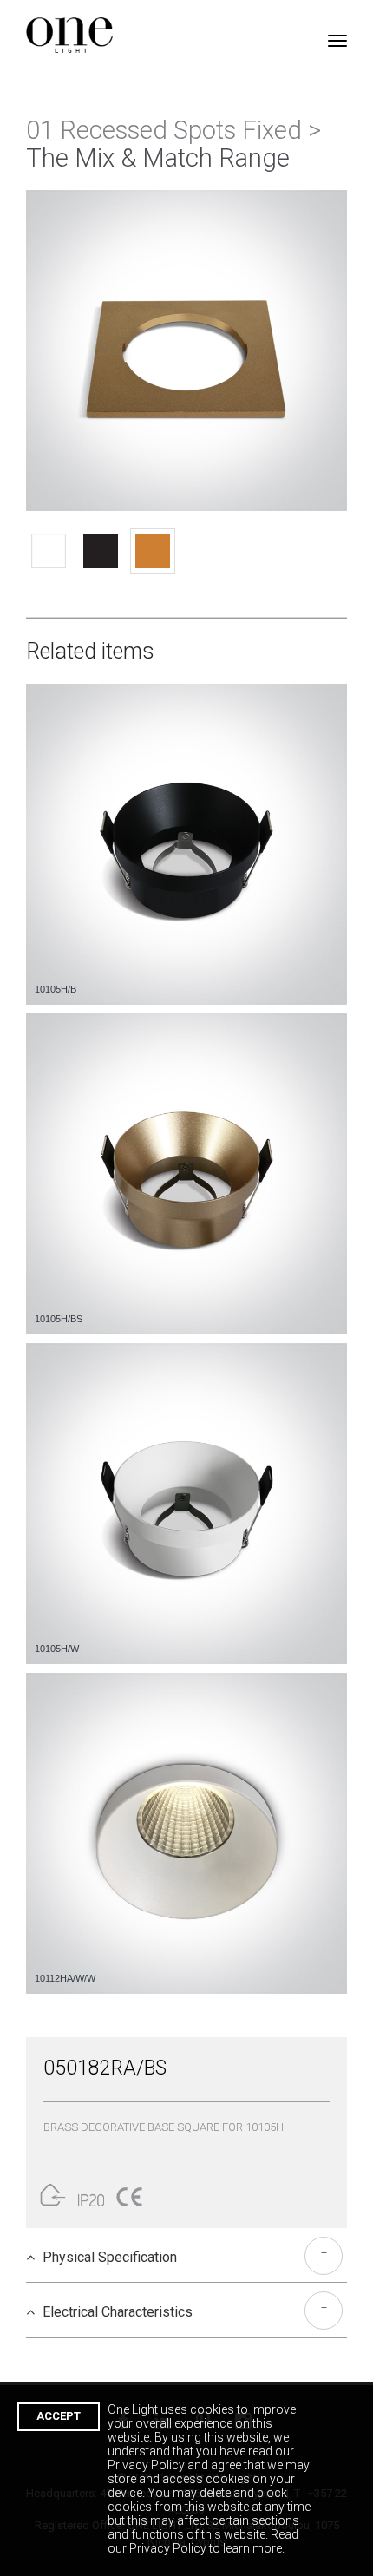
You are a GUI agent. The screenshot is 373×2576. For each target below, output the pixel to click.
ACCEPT (59, 2416)
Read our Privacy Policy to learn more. (203, 2541)
